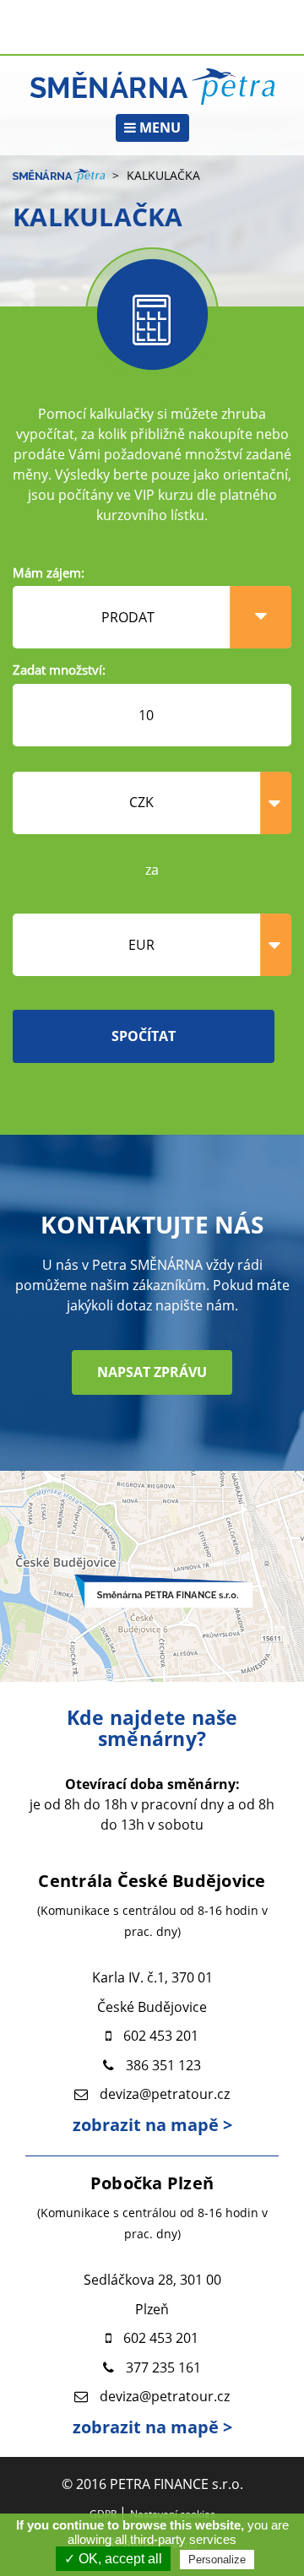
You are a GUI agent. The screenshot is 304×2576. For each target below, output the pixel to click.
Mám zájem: (49, 572)
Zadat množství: (59, 670)
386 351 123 (163, 2065)
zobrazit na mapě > (152, 2125)
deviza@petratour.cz (165, 2094)
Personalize (217, 2560)
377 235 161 (163, 2367)
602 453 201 (161, 2036)
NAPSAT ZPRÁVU (152, 1372)
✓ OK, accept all (113, 2559)
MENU (158, 127)
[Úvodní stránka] (152, 85)
